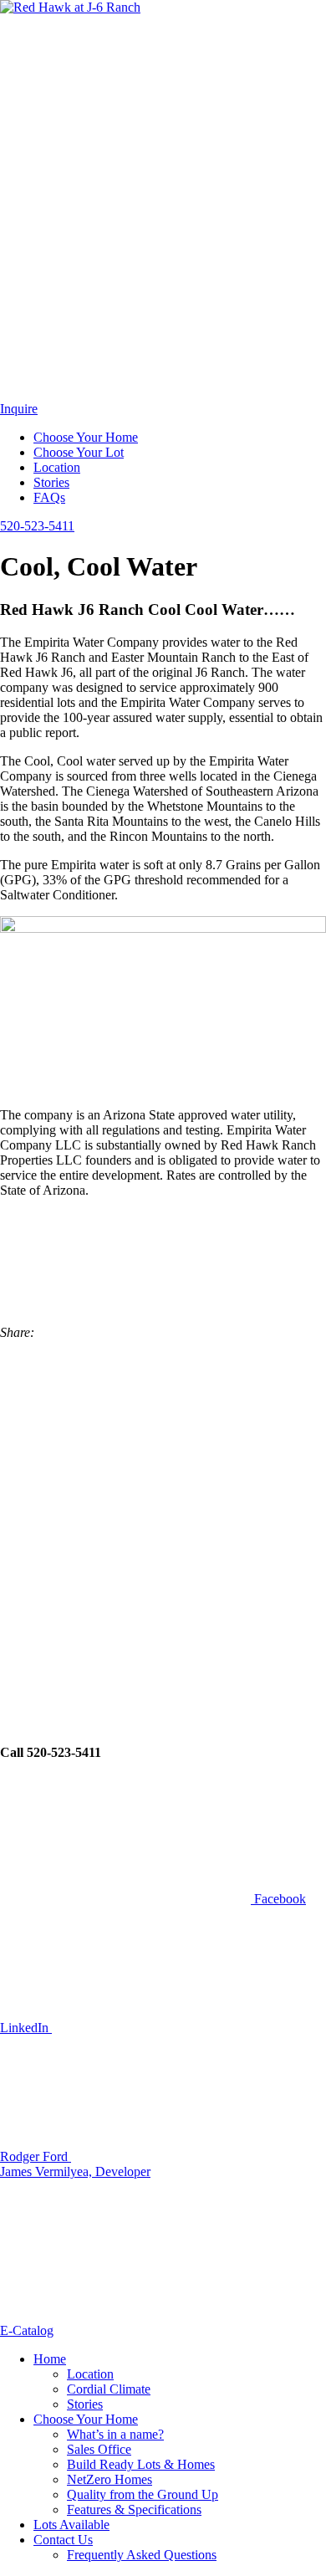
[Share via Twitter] (125, 1461)
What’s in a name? (115, 2434)
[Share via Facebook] (125, 1719)
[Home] (70, 7)
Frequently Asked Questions (142, 2555)
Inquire (19, 409)
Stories (51, 482)
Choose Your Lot (79, 452)
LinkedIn (26, 2028)
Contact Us (63, 2540)
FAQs (49, 497)
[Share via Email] (163, 1332)
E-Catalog (27, 2330)
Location (57, 467)
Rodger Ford (36, 2156)
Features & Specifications (134, 2509)
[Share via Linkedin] (125, 1590)
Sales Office (99, 2449)
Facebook (278, 1899)
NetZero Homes (110, 2479)
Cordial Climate (109, 2389)
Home (50, 2359)
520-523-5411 (37, 526)
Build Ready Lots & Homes (141, 2464)
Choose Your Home (86, 437)
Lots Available (71, 2525)
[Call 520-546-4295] (125, 394)
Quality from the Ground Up (143, 2494)
